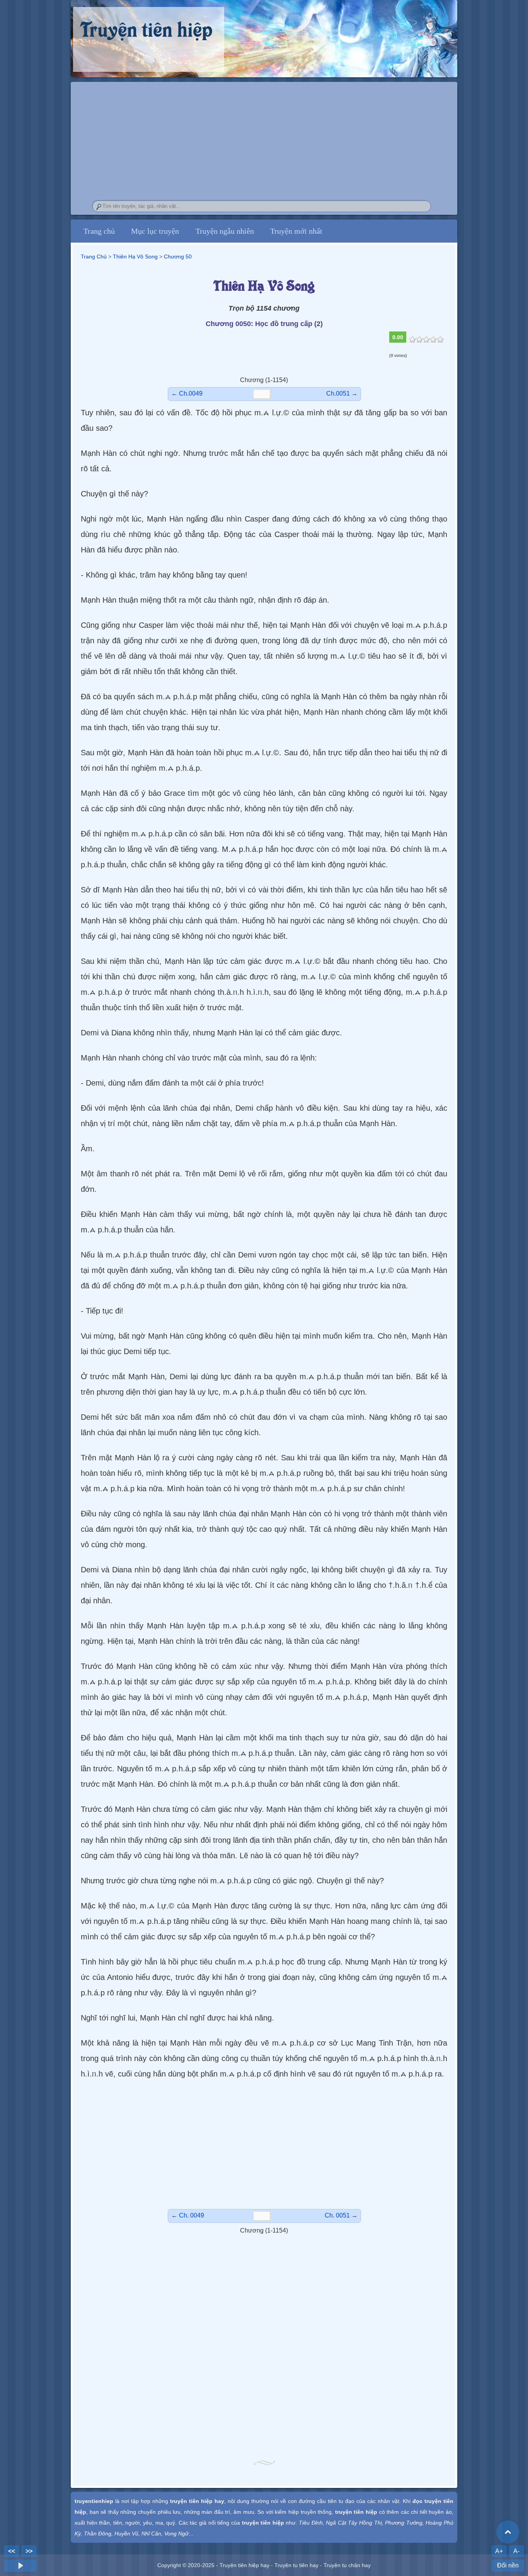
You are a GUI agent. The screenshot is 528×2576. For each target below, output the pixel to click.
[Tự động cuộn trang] (20, 2566)
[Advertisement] (264, 2145)
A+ (499, 2551)
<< (12, 2551)
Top (508, 2532)
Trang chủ (99, 231)
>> (29, 2551)
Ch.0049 (191, 393)
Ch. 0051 (337, 2215)
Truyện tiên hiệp (146, 28)
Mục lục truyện (155, 231)
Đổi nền (508, 2565)
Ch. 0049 (192, 2215)
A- (516, 2551)
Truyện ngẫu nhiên (225, 231)
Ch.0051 (338, 393)
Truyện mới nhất (296, 231)
